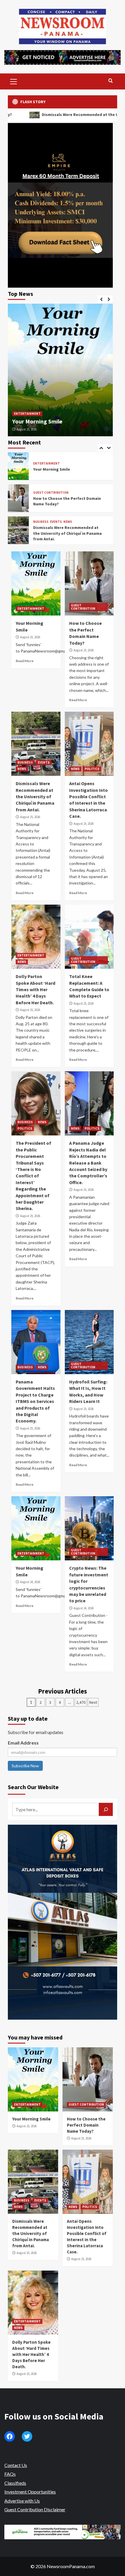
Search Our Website (33, 1787)
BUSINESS (41, 490)
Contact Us (16, 2465)
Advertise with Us (22, 2501)
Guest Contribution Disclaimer (35, 2509)
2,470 (81, 1702)
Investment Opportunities (30, 2492)
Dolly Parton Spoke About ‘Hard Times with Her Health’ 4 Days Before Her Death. (35, 989)
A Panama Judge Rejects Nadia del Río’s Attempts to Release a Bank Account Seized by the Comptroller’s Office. (88, 1163)
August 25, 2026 (27, 429)
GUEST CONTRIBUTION (51, 461)
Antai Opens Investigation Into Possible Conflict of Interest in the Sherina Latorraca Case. (67, 533)
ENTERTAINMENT (27, 414)
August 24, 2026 (30, 1582)
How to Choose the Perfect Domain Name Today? (86, 2125)
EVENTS (56, 490)
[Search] (111, 81)
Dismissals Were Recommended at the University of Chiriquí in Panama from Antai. (67, 501)
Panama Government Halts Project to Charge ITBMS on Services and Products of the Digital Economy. (35, 1401)
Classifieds (15, 2483)
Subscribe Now (25, 1766)
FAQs (10, 2474)
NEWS (68, 490)
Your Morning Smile (37, 421)
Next (93, 1702)
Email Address (23, 1743)
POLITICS (51, 522)
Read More (25, 661)
